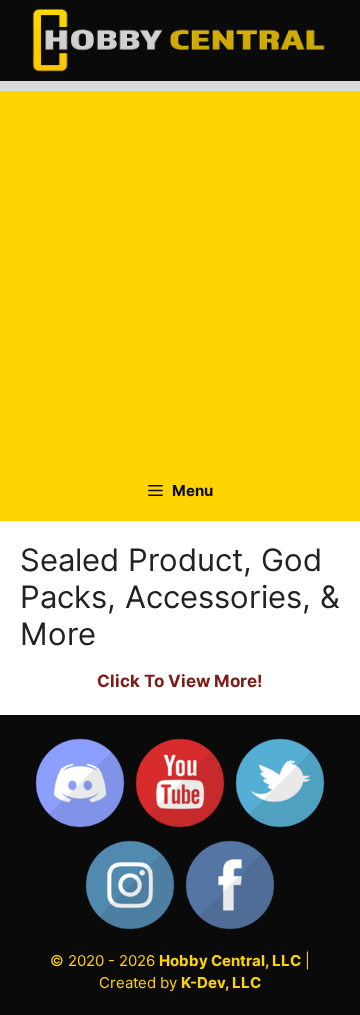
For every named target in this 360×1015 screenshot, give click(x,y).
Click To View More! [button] (180, 681)
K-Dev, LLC (221, 982)
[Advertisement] (180, 271)
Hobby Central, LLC (230, 960)
